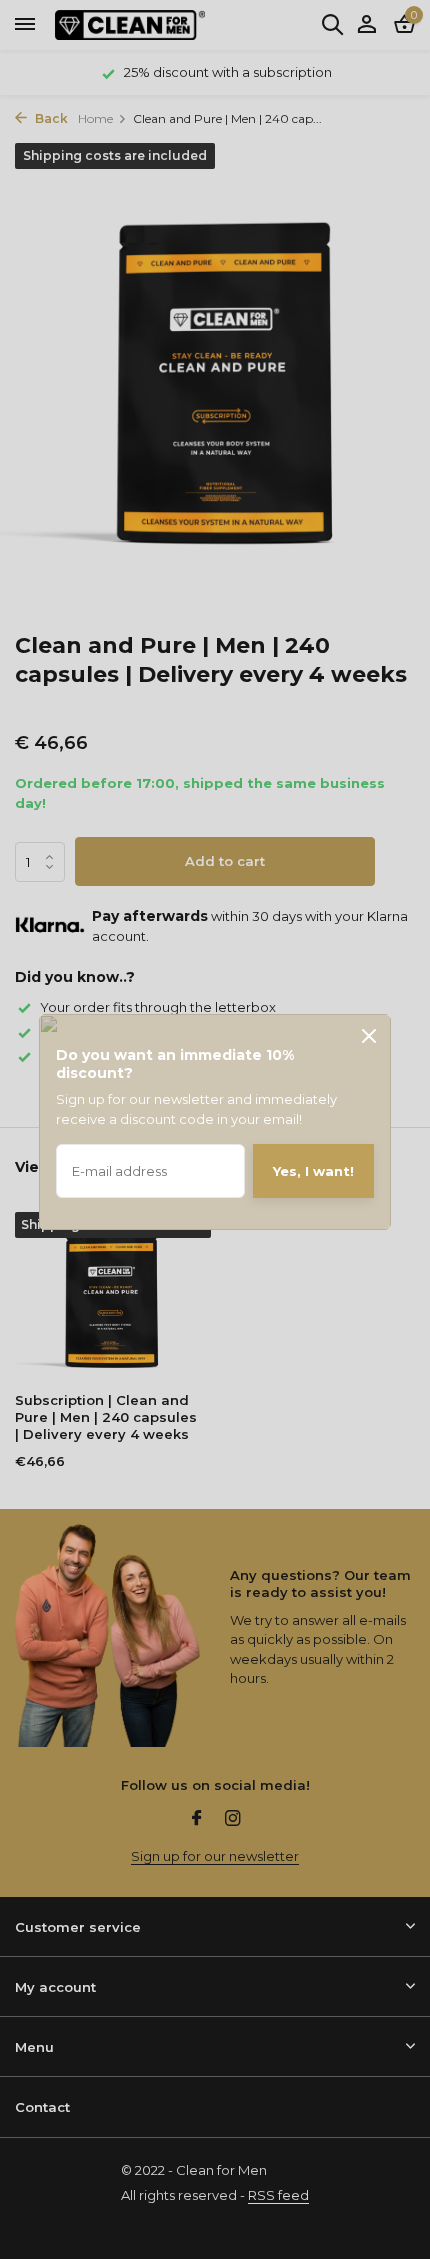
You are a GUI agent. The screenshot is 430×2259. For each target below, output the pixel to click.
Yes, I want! (313, 1171)
